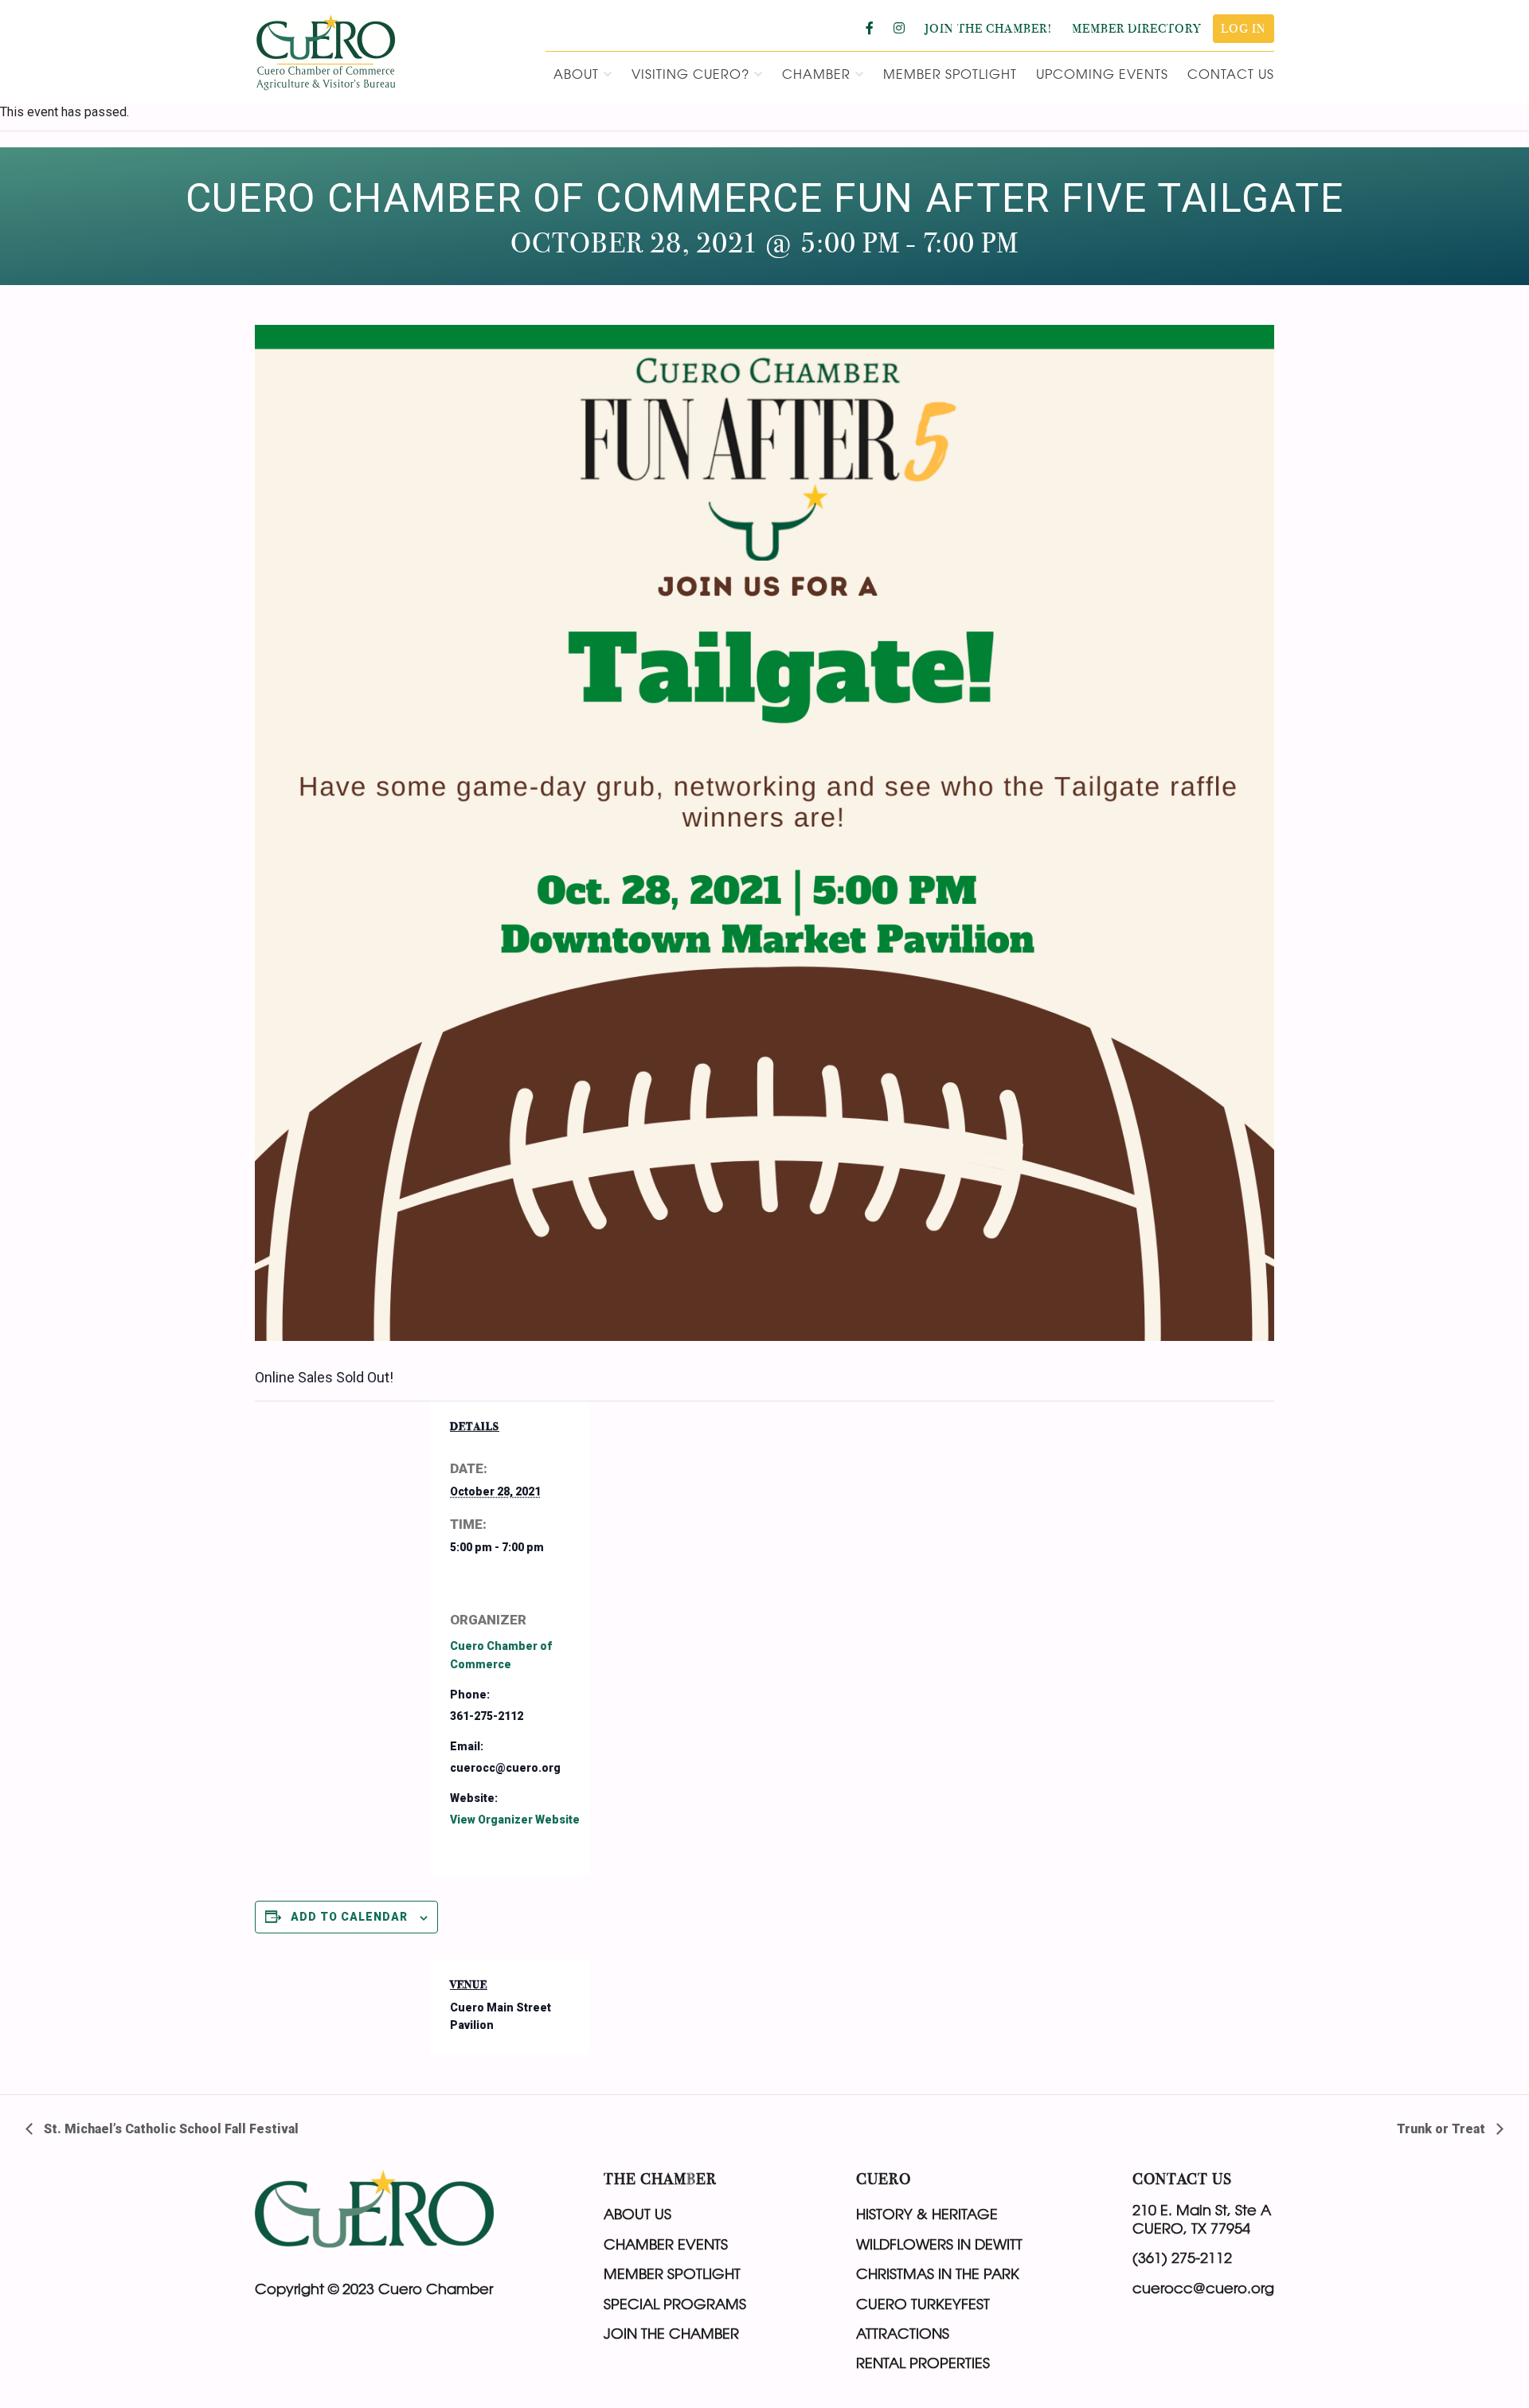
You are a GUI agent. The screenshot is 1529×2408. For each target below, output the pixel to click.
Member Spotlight (672, 2273)
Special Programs (675, 2304)
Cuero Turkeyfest (923, 2304)
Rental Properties (923, 2363)
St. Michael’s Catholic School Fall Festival (170, 2129)
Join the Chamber (671, 2333)
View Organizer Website (515, 1820)
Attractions (903, 2333)
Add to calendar (349, 1917)
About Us (637, 2214)
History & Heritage (927, 2214)
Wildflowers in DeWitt (939, 2244)
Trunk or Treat (1443, 2129)
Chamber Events (666, 2244)
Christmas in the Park (938, 2273)
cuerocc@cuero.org (1203, 2288)
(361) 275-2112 (1182, 2257)
